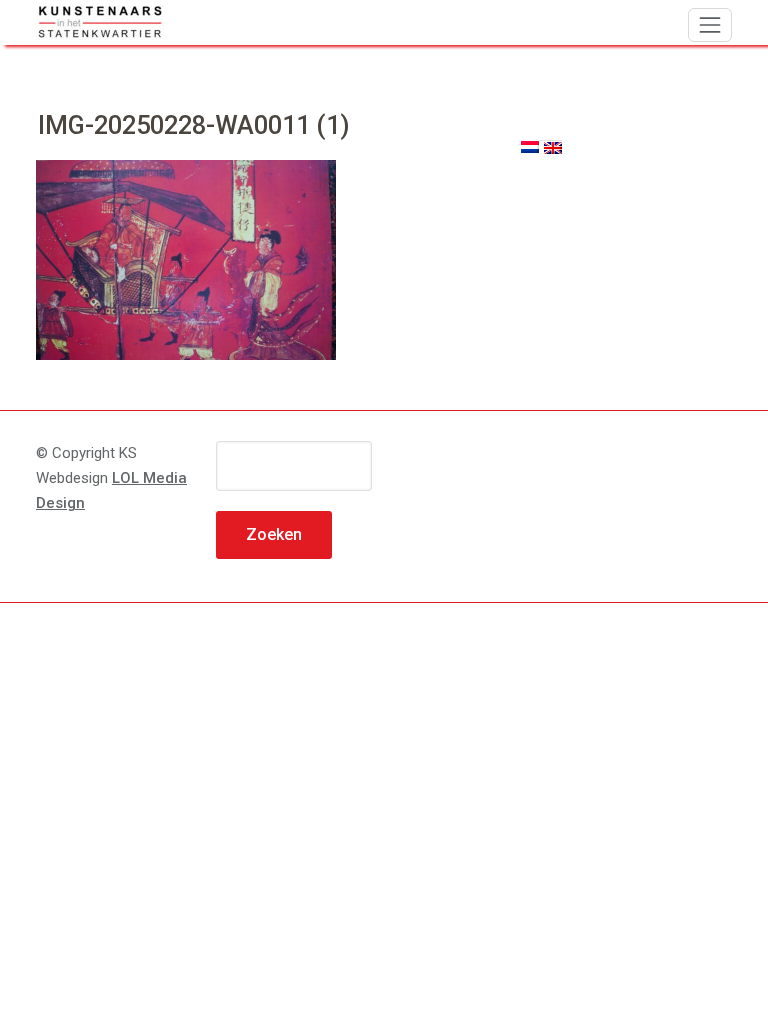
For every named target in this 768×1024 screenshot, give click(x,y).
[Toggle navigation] (710, 25)
